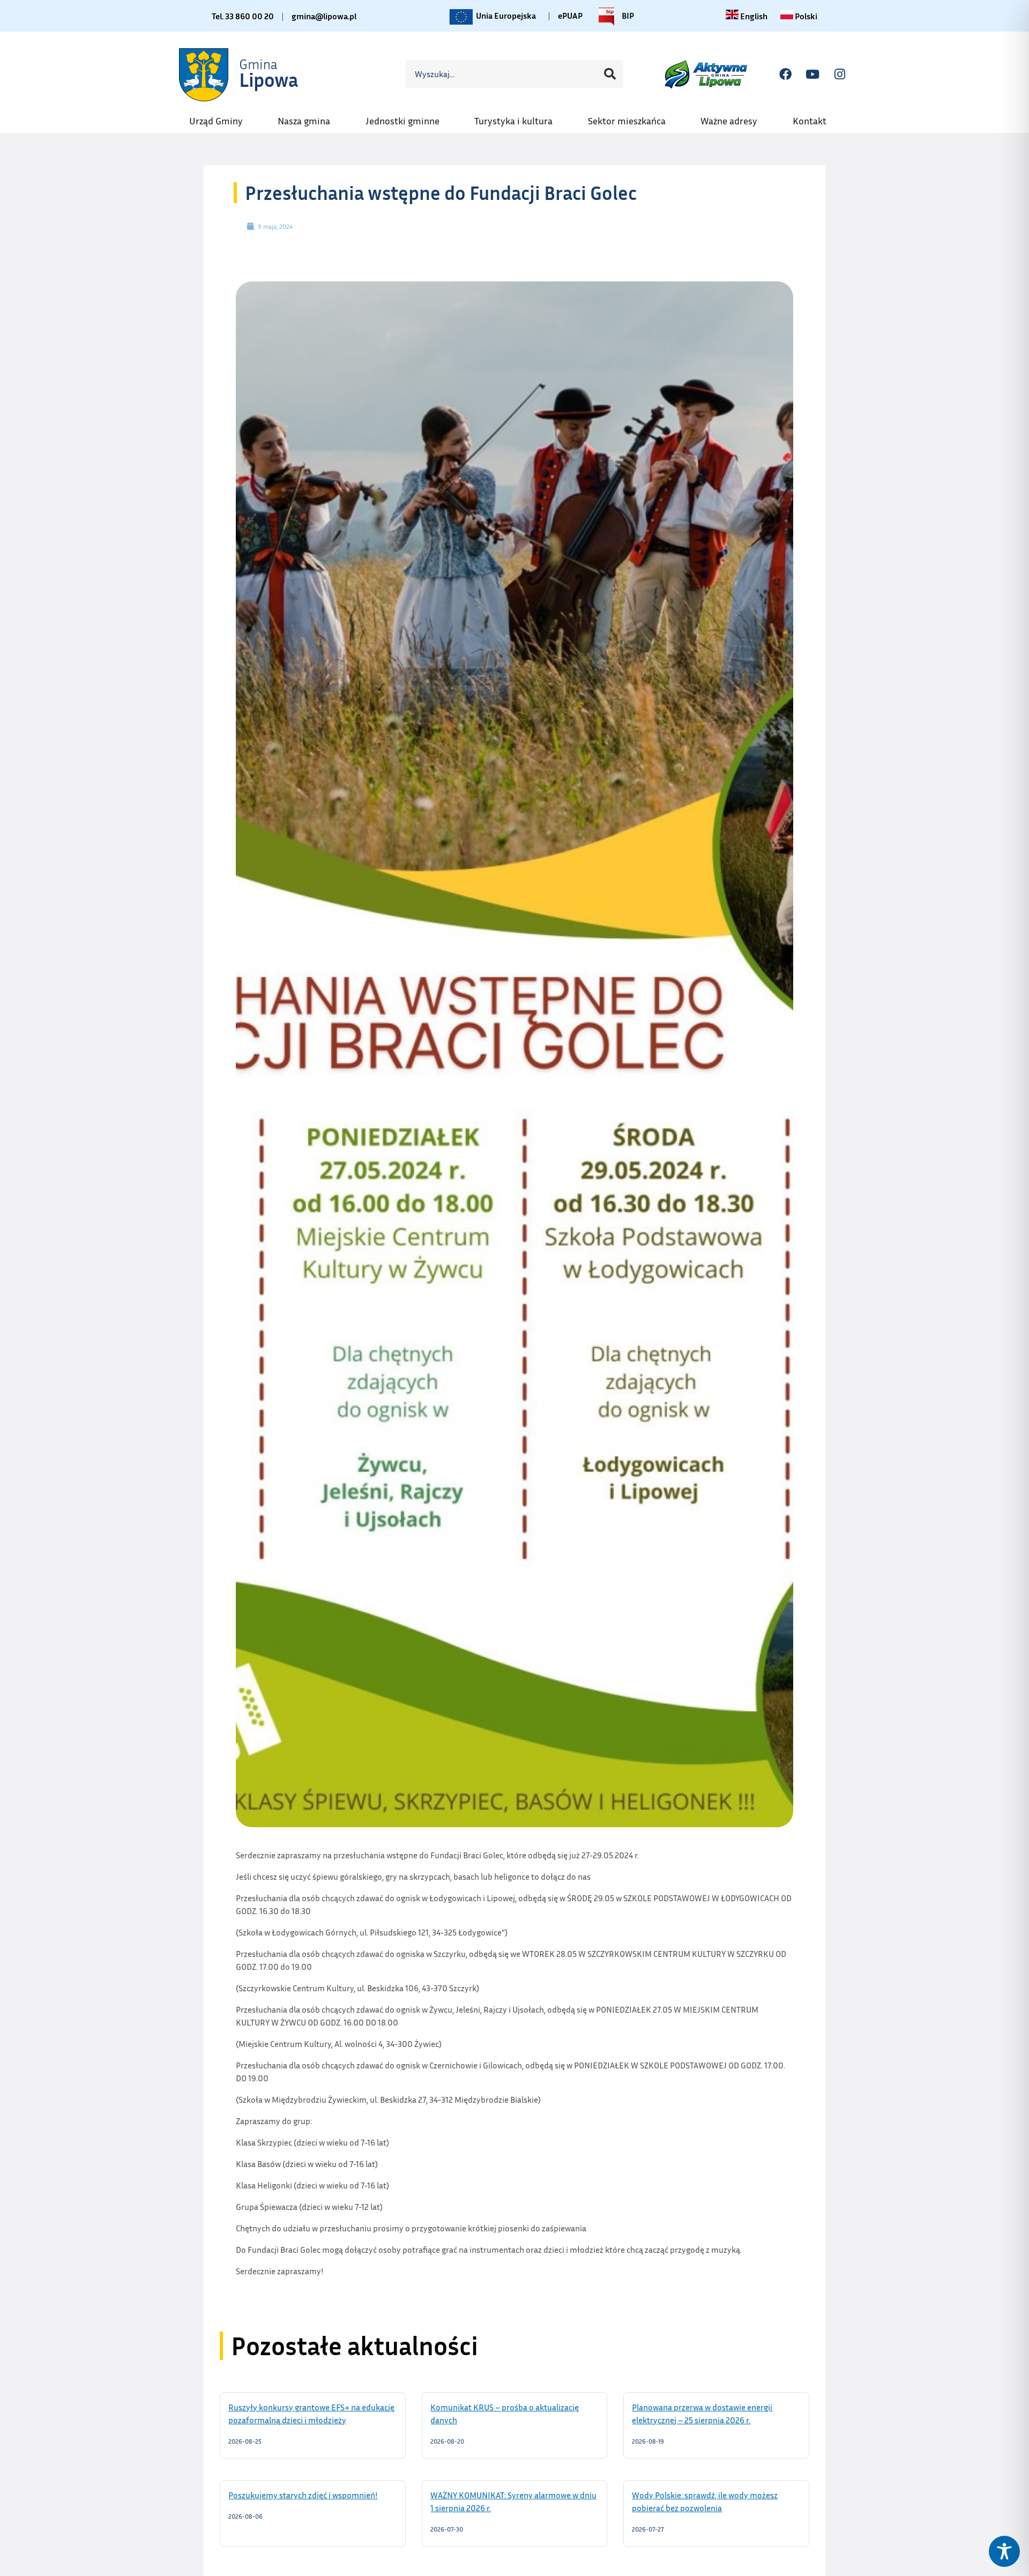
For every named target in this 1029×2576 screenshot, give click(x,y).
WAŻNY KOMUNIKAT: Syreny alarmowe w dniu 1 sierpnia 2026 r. (513, 2501)
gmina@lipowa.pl (324, 16)
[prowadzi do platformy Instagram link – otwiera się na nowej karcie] (840, 74)
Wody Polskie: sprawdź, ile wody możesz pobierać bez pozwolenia (705, 2501)
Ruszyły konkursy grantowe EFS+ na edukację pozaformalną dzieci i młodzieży (311, 2413)
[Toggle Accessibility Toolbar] (1004, 2551)
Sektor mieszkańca (632, 117)
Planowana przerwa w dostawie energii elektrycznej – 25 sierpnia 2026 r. (705, 2413)
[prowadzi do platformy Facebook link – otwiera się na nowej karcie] (785, 74)
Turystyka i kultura (519, 117)
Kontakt (815, 117)
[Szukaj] (610, 74)
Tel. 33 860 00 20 (243, 16)
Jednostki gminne (408, 117)
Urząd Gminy (221, 117)
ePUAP (570, 16)
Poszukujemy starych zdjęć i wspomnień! (313, 2495)
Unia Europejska (505, 14)
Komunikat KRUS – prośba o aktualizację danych (505, 2413)
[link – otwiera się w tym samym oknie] (240, 74)
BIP (627, 14)
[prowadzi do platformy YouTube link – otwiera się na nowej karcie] (812, 74)
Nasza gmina (309, 117)
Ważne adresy (734, 117)
